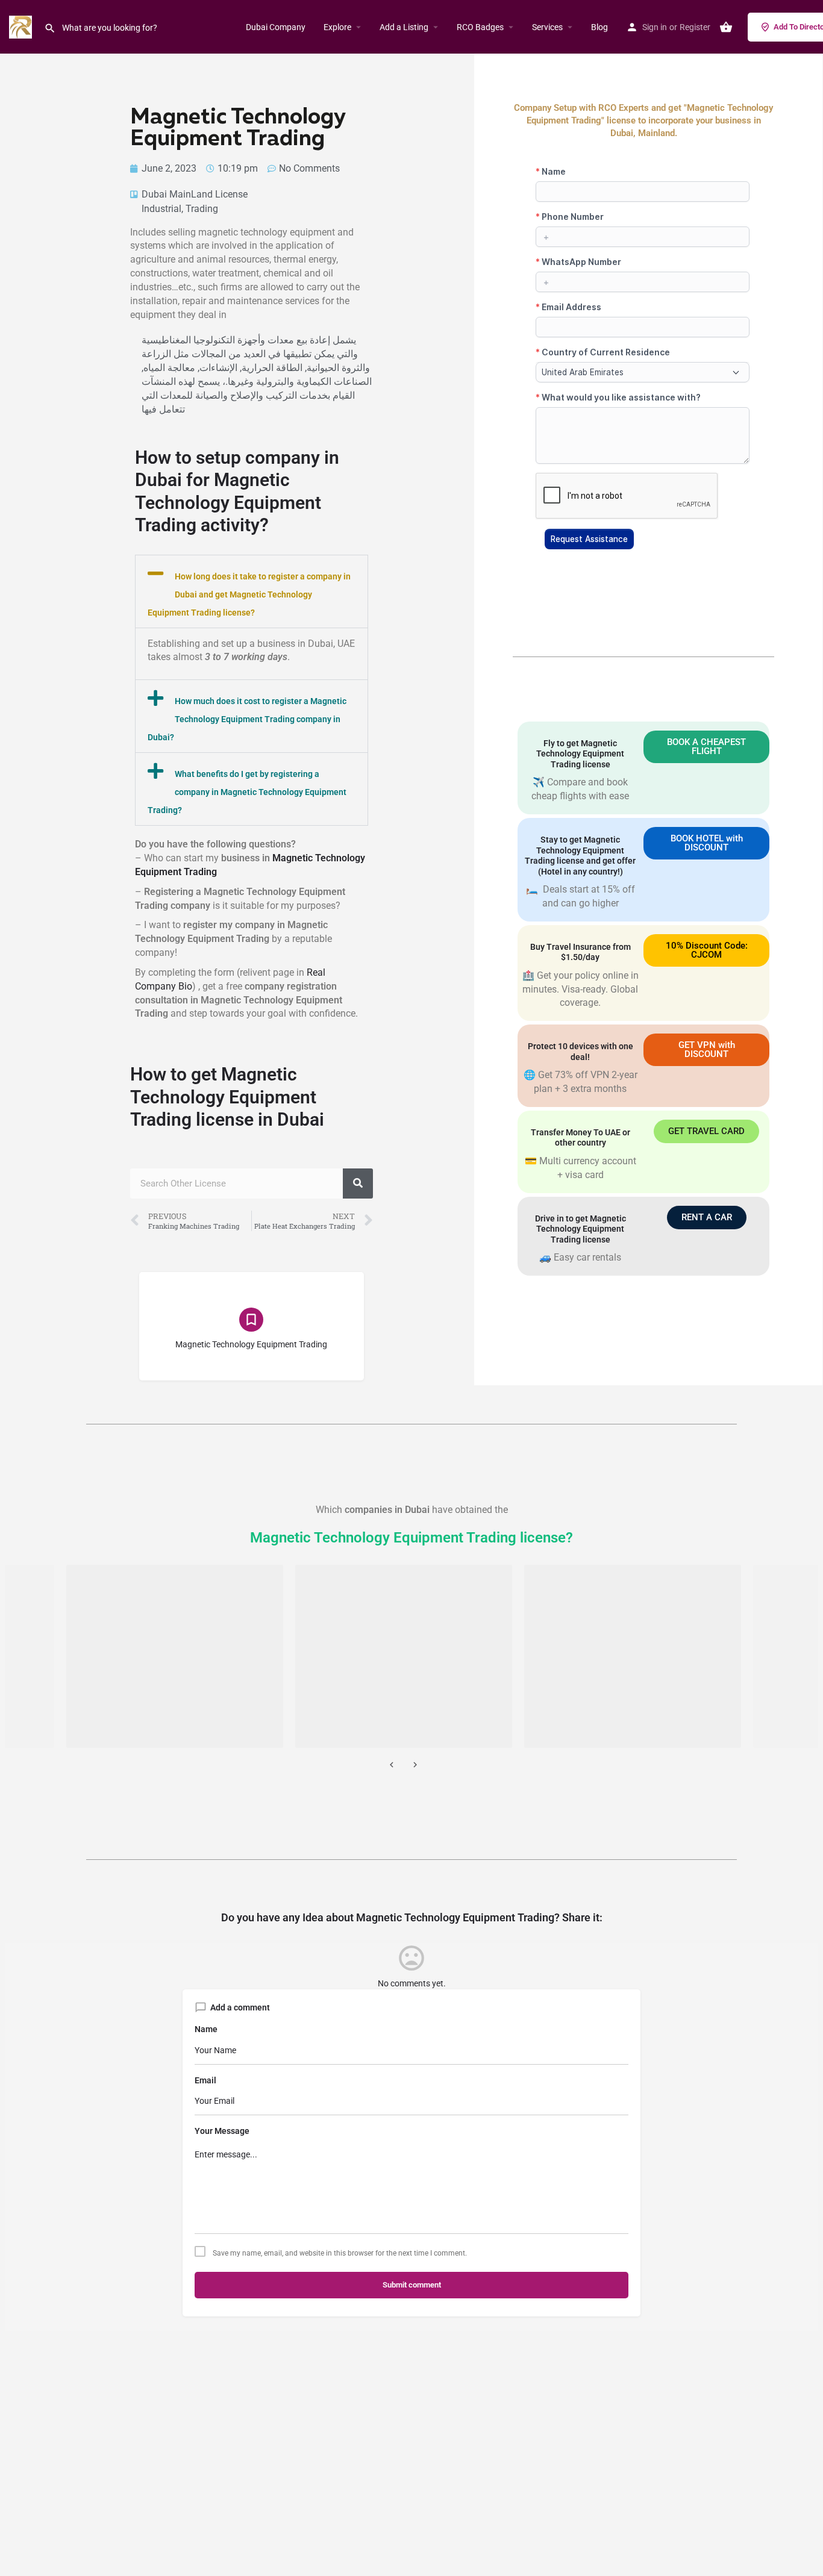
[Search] (358, 1184)
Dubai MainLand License (195, 194)
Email (205, 2080)
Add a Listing (404, 27)
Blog (599, 27)
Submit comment (412, 2285)
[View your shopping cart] (726, 27)
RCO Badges (480, 27)
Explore (337, 27)
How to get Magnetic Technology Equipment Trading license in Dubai (227, 1097)
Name (206, 2029)
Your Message (222, 2131)
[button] (252, 591)
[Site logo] (22, 26)
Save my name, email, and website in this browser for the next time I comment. (340, 2253)
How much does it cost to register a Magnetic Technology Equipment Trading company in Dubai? (247, 719)
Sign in (655, 27)
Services (547, 27)
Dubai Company (276, 27)
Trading (202, 209)
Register (695, 27)
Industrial (161, 209)
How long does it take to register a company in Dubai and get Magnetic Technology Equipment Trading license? (249, 594)
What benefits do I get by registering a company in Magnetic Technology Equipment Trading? (247, 792)
